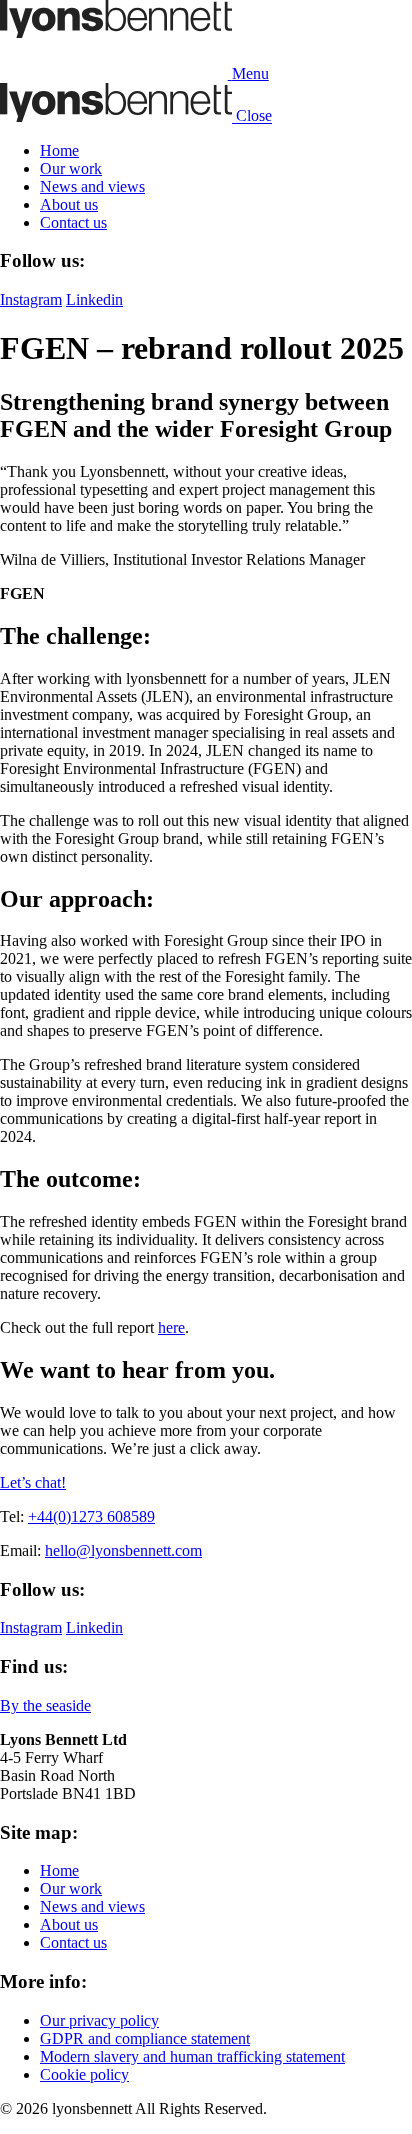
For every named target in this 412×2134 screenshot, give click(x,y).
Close (254, 116)
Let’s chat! (33, 1482)
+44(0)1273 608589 (91, 1516)
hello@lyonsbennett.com (123, 1550)
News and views (92, 186)
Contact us (73, 222)
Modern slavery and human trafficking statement (192, 2056)
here (171, 1327)
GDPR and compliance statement (145, 2038)
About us (69, 204)
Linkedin (94, 299)
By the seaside (45, 1705)
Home (59, 150)
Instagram (31, 299)
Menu (250, 73)
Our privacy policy (99, 2020)
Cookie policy (84, 2074)
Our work (71, 168)
